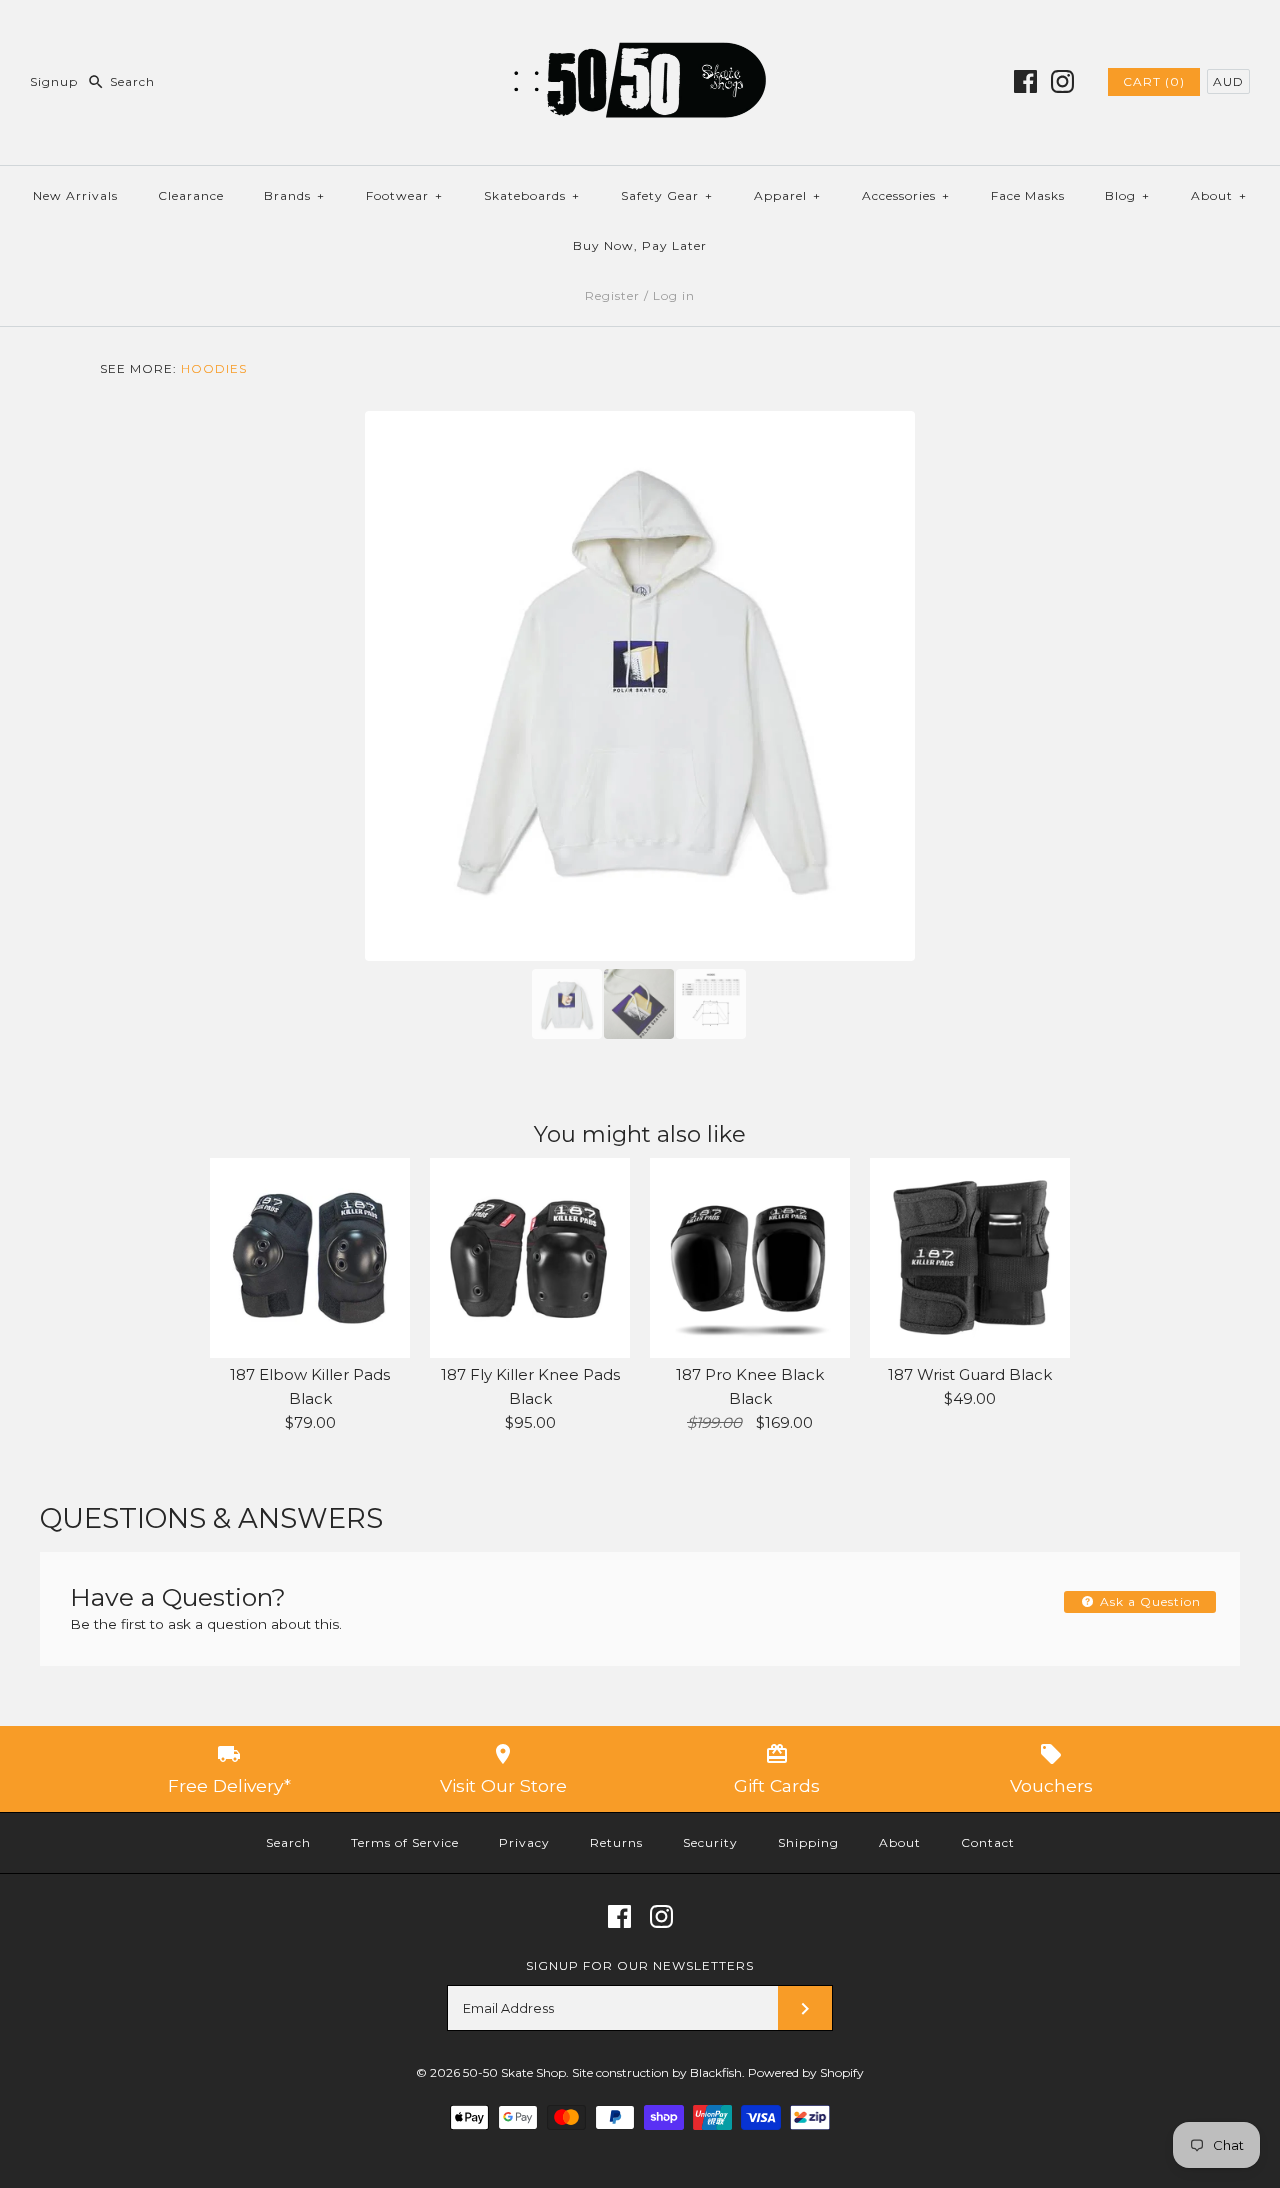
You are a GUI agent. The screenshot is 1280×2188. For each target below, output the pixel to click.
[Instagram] (1062, 81)
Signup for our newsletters (640, 1965)
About (1219, 195)
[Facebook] (1025, 81)
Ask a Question (1148, 1601)
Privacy (524, 1842)
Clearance (191, 195)
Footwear (404, 195)
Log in (674, 295)
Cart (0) (1154, 81)
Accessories (906, 195)
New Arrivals (75, 195)
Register (612, 295)
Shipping (808, 1842)
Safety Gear (667, 195)
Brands (294, 195)
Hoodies (214, 368)
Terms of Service (405, 1842)
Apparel (787, 195)
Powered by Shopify (806, 2072)
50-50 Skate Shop (514, 2072)
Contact (988, 1842)
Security (710, 1842)
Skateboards (532, 195)
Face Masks (1028, 195)
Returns (616, 1842)
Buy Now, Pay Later (640, 245)
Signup (54, 81)
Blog (1127, 195)
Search (288, 1842)
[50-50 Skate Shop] (640, 31)
